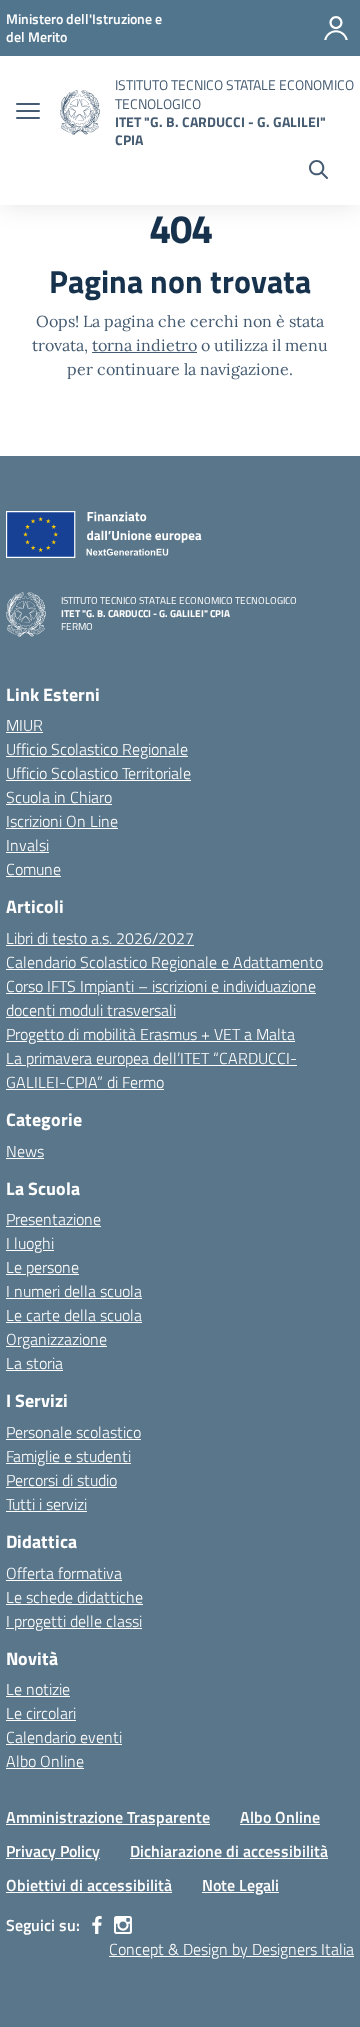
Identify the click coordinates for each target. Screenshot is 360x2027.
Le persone (42, 1267)
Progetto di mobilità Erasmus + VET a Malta (150, 1034)
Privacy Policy (53, 1851)
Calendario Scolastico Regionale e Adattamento (164, 962)
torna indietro (144, 345)
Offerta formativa (64, 1573)
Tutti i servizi (46, 1504)
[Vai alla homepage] (80, 112)
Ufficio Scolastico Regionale (97, 749)
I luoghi (30, 1243)
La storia (34, 1363)
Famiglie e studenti (68, 1456)
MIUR (24, 725)
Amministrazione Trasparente (108, 1817)
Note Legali (240, 1885)
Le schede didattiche (74, 1597)
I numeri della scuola (74, 1291)
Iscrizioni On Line (62, 821)
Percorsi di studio (61, 1480)
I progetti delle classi (74, 1621)
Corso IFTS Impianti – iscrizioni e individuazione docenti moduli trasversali (161, 998)
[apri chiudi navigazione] (28, 113)
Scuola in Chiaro (59, 797)
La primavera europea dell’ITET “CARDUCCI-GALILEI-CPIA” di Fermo (151, 1070)
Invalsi (27, 845)
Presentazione (53, 1219)
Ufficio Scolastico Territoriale (98, 773)
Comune (33, 869)
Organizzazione (56, 1339)
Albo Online (45, 1761)
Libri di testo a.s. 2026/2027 (100, 938)
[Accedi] (336, 28)
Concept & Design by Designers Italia (231, 1949)
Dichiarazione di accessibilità (229, 1851)
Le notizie (38, 1689)
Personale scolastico (73, 1432)
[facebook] (97, 1925)
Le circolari (41, 1713)
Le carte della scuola (74, 1315)
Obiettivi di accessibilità (89, 1885)
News (25, 1151)
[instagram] (123, 1925)
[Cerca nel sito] (318, 172)
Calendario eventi (64, 1737)
